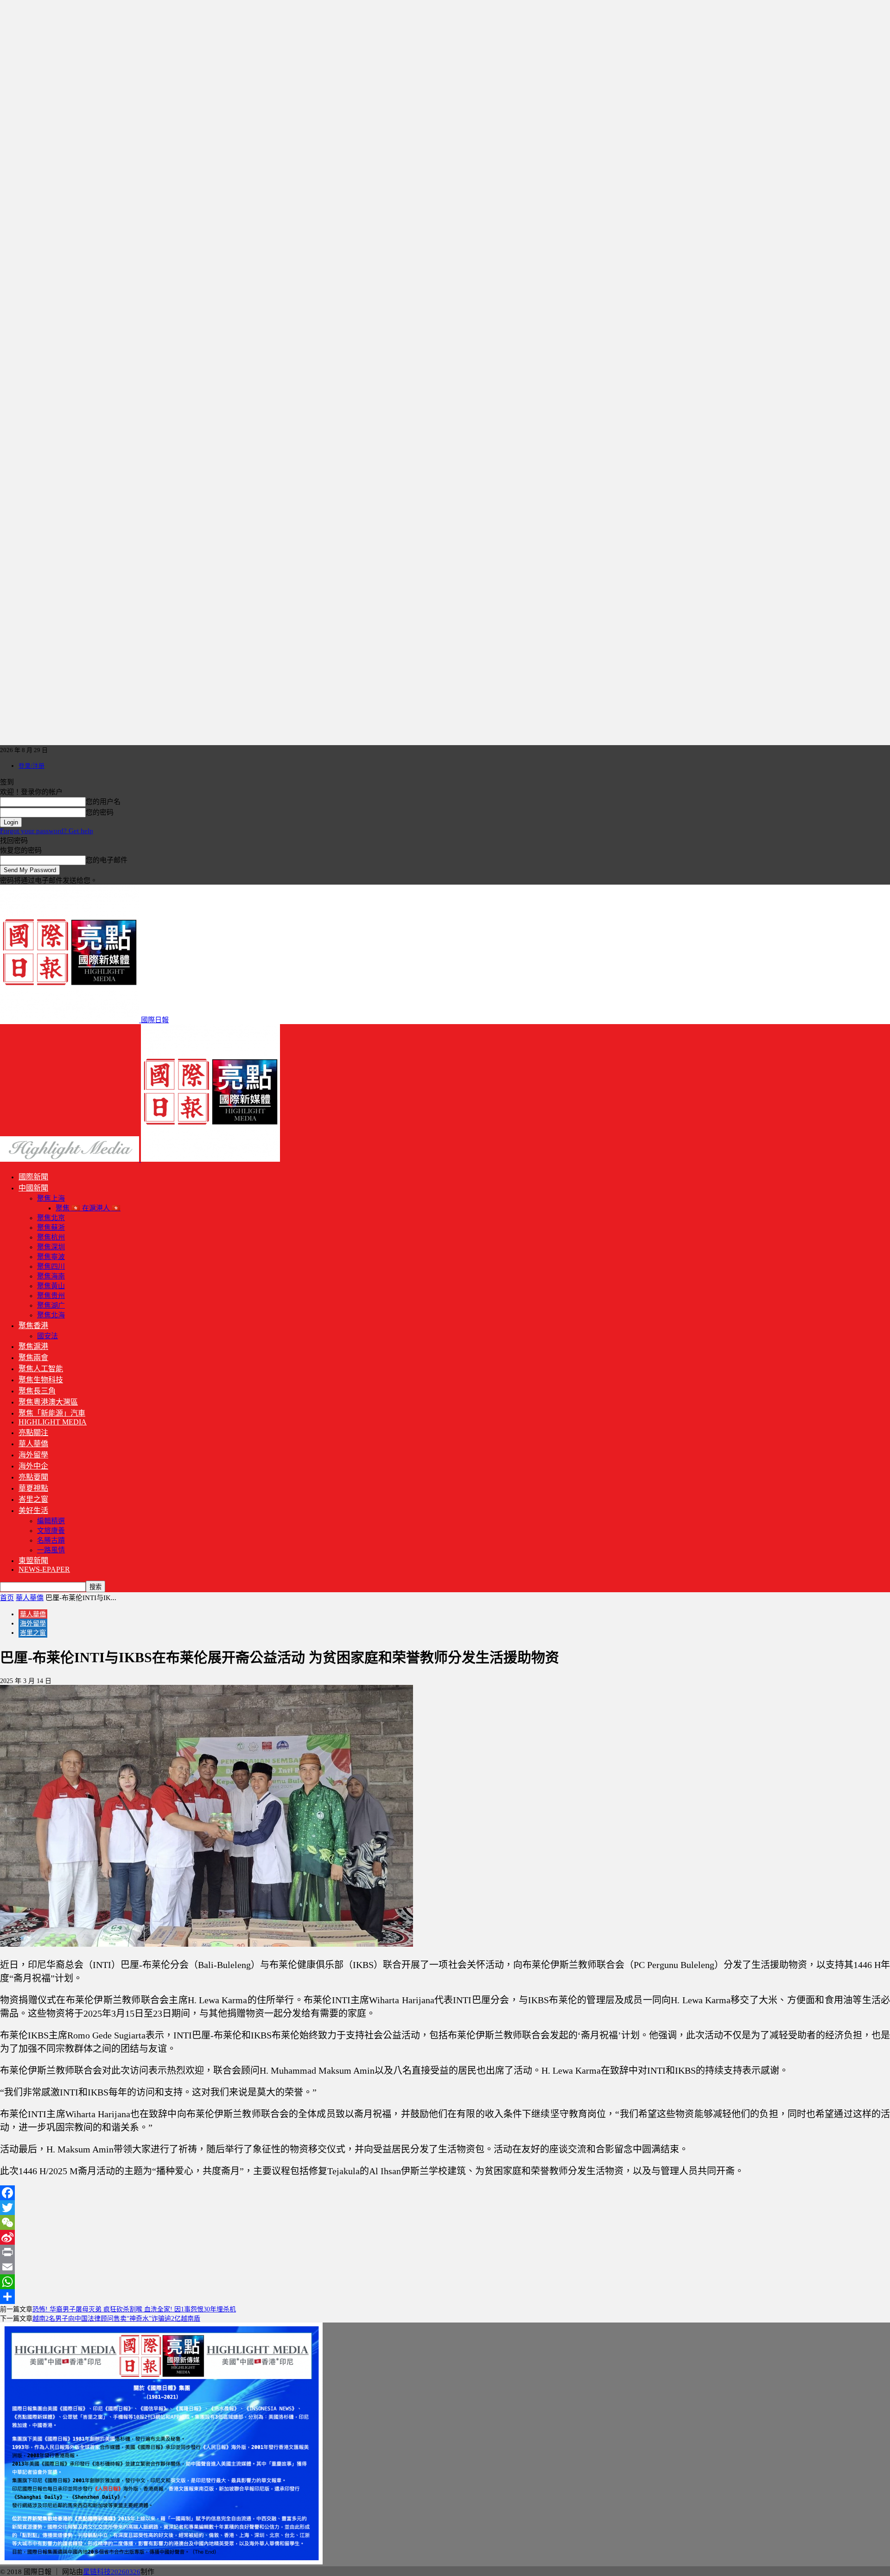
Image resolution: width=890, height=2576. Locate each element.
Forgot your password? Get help (47, 831)
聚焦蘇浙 (51, 1228)
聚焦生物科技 (41, 1380)
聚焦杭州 (51, 1237)
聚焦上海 (51, 1198)
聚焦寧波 (51, 1257)
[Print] (445, 2252)
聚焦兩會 (33, 1358)
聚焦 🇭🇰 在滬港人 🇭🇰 (88, 1208)
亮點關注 (33, 1433)
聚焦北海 (51, 1315)
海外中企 (33, 1466)
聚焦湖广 (51, 1305)
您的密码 (100, 812)
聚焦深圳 (51, 1247)
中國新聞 (33, 1188)
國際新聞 (33, 1177)
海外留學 (33, 1455)
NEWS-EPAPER (44, 1569)
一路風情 (51, 1550)
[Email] (445, 2267)
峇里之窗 (33, 1499)
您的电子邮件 (107, 860)
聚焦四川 (51, 1266)
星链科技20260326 (112, 2572)
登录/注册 (32, 766)
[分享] (445, 2297)
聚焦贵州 (51, 1296)
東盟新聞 (33, 1560)
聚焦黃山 (51, 1286)
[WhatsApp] (445, 2282)
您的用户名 (103, 802)
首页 (7, 1598)
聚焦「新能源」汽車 (52, 1413)
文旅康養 (51, 1531)
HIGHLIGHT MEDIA (53, 1422)
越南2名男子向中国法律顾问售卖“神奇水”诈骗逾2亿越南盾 (116, 2319)
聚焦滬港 (33, 1346)
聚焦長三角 (37, 1391)
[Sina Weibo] (445, 2237)
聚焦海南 (51, 1276)
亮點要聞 (33, 1477)
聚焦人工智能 (41, 1369)
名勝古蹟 (51, 1540)
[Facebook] (445, 2193)
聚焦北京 (51, 1218)
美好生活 (33, 1510)
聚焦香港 (33, 1326)
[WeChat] (445, 2222)
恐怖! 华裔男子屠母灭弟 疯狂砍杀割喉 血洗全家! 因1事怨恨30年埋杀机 (134, 2309)
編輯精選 (51, 1521)
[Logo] (70, 1159)
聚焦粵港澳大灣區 (48, 1402)
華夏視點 (33, 1488)
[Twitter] (445, 2208)
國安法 (48, 1336)
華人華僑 (33, 1444)
